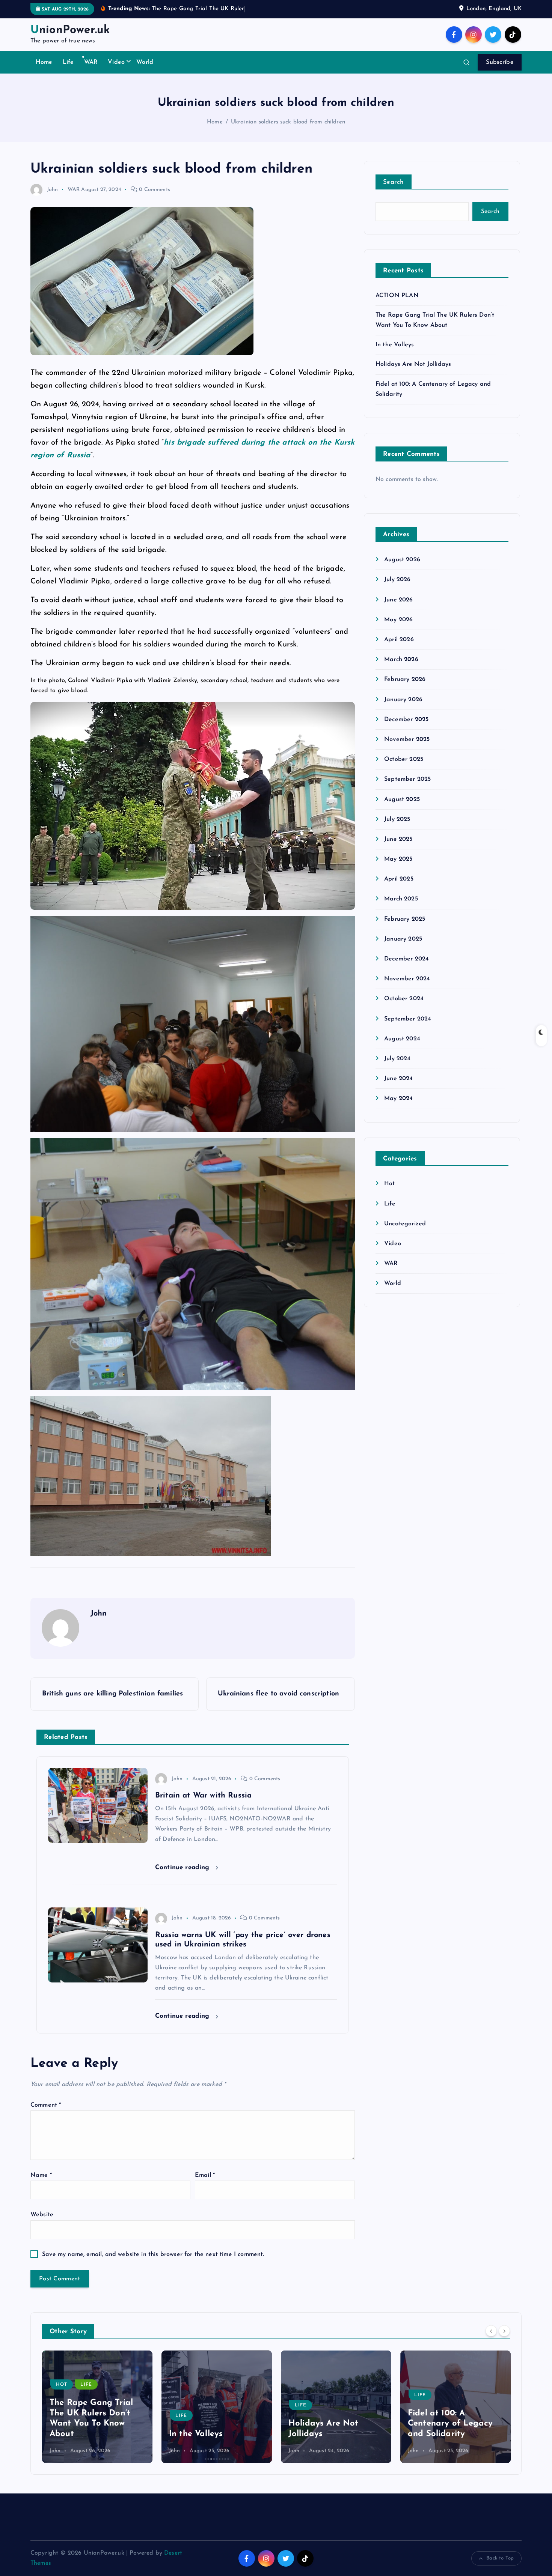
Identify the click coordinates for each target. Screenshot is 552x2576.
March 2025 (401, 899)
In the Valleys (395, 345)
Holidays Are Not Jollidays (413, 364)
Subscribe (500, 62)
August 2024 (402, 1039)
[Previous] (491, 2331)
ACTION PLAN (397, 296)
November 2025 (407, 739)
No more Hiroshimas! (450, 2434)
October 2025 (404, 759)
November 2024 (407, 979)
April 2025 (399, 879)
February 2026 (405, 679)
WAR (91, 62)
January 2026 (403, 700)
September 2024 (408, 1019)
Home (44, 62)
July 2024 (397, 1059)
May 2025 (398, 859)
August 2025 (402, 800)
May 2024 (398, 1099)
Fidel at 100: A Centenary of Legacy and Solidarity (331, 2424)
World (145, 62)
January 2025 (403, 939)
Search (394, 182)
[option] (97, 2407)
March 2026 (401, 660)
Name (41, 2175)
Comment (46, 2105)
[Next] (504, 2331)
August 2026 (402, 560)
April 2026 (399, 640)
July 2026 (397, 580)
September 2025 (407, 779)
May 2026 (398, 620)
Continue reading (183, 1867)
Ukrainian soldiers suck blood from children (288, 122)
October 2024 (404, 999)
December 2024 (406, 959)
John (53, 190)
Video (116, 62)
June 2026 (398, 600)
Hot (389, 1184)
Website (42, 2215)
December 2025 (406, 720)
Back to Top (500, 2558)
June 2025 (398, 839)
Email (205, 2175)
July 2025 (397, 819)
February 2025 (405, 919)
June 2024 (398, 1079)
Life (68, 62)
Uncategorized (405, 1224)
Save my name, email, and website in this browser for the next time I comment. (153, 2254)
